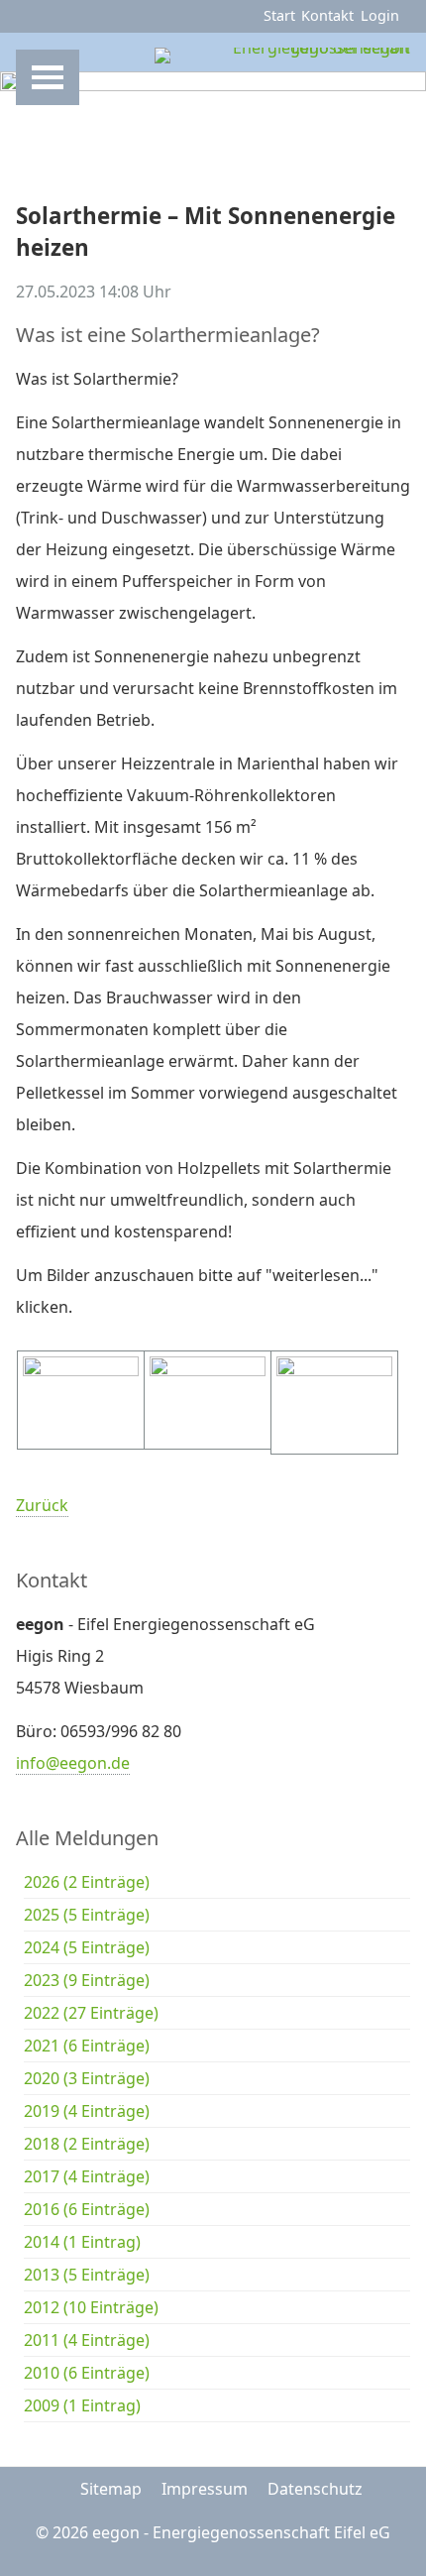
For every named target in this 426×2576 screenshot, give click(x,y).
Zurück (42, 1505)
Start (279, 15)
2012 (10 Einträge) (91, 2307)
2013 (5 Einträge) (87, 2275)
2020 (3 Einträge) (87, 2078)
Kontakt (327, 15)
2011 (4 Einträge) (87, 2340)
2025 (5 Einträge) (87, 1915)
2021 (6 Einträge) (87, 2046)
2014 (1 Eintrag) (82, 2242)
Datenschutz (315, 2489)
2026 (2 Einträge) (87, 1882)
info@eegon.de (73, 1763)
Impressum (205, 2489)
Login (380, 15)
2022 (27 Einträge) (91, 2013)
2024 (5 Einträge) (87, 1947)
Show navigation (48, 77)
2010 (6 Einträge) (87, 2373)
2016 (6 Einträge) (87, 2209)
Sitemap (111, 2489)
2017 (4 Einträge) (87, 2176)
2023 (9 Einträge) (87, 1980)
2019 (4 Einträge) (87, 2111)
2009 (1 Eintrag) (82, 2405)
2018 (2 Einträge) (87, 2144)
